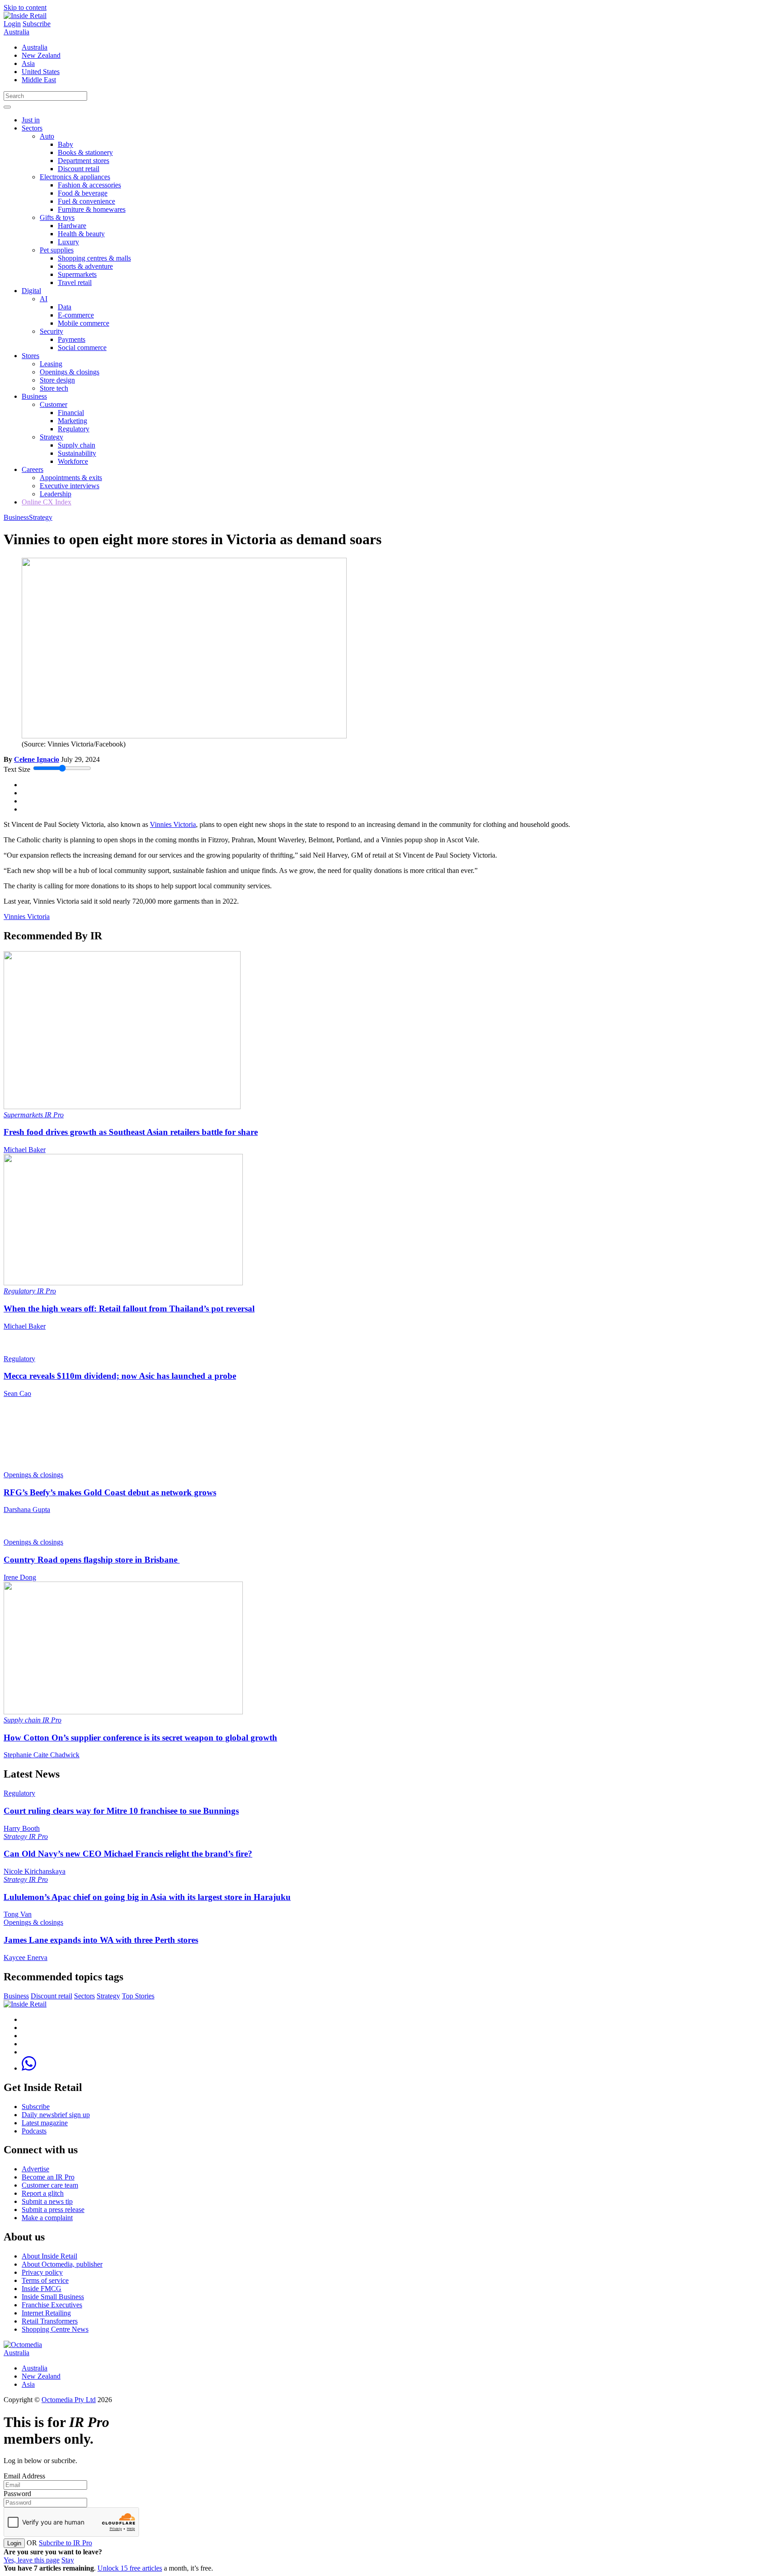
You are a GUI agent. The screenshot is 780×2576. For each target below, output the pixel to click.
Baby (65, 144)
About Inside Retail (49, 2256)
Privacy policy (42, 2272)
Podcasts (34, 2131)
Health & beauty (81, 234)
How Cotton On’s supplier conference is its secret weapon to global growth (140, 1738)
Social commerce (82, 348)
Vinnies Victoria (173, 824)
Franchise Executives (52, 2305)
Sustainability (77, 453)
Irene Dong (20, 1577)
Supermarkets (77, 274)
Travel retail (75, 282)
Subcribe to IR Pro (65, 2543)
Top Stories (138, 1996)
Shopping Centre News (55, 2329)
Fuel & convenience (86, 201)
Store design (57, 380)
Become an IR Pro (48, 2177)
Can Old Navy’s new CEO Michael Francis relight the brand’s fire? (128, 1854)
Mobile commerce (84, 323)
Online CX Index (46, 502)
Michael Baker (25, 1150)
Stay (68, 2560)
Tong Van (18, 1914)
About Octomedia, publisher (62, 2264)
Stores (30, 356)
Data (65, 307)
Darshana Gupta (27, 1510)
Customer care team (50, 2185)
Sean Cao (17, 1393)
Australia (16, 32)
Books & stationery (85, 152)
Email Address (24, 2476)
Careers (32, 469)
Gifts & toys (57, 217)
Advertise (35, 2169)
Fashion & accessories (89, 185)
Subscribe (37, 24)
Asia (28, 63)
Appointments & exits (71, 478)
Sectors (32, 128)
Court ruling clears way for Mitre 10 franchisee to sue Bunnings (121, 1811)
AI (44, 299)
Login (12, 24)
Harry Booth (22, 1828)
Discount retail (79, 169)
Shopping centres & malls (94, 258)
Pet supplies (57, 250)
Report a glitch (43, 2193)
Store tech (54, 388)
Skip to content (25, 7)
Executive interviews (70, 486)
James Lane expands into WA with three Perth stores (101, 1940)
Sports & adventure (85, 266)
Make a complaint (47, 2218)
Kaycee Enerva (26, 1958)
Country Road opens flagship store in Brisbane (92, 1560)
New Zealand (41, 55)
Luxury (68, 242)
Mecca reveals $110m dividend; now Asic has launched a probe (120, 1376)
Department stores (84, 161)
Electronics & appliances (75, 177)
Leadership (56, 494)
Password (17, 2494)
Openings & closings (70, 372)
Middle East (39, 80)
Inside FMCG (42, 2289)
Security (51, 331)
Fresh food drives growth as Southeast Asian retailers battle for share (131, 1132)
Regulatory (74, 429)
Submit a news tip (47, 2201)
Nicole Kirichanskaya (35, 1871)
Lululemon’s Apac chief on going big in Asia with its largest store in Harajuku (147, 1897)
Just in (31, 120)
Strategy (51, 437)
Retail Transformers (50, 2321)
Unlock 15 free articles (130, 2568)
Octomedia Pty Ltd (69, 2400)
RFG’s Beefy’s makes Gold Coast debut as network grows (110, 1492)
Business (34, 396)
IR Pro (54, 1115)
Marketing (72, 421)
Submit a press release (53, 2210)
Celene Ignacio (37, 759)
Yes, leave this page (32, 2560)
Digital (31, 291)
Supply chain (77, 445)
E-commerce (76, 315)
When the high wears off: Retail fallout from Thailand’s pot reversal (129, 1309)
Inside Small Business (53, 2297)
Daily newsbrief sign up (56, 2115)
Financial (71, 413)
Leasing (51, 364)
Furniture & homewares (92, 209)
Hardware (72, 226)
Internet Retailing (46, 2313)
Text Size (17, 769)
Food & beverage (83, 193)
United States (41, 72)
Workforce (73, 461)
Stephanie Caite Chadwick (42, 1755)
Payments (72, 339)
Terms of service (45, 2280)
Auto (47, 136)
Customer (53, 404)
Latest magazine (45, 2123)
